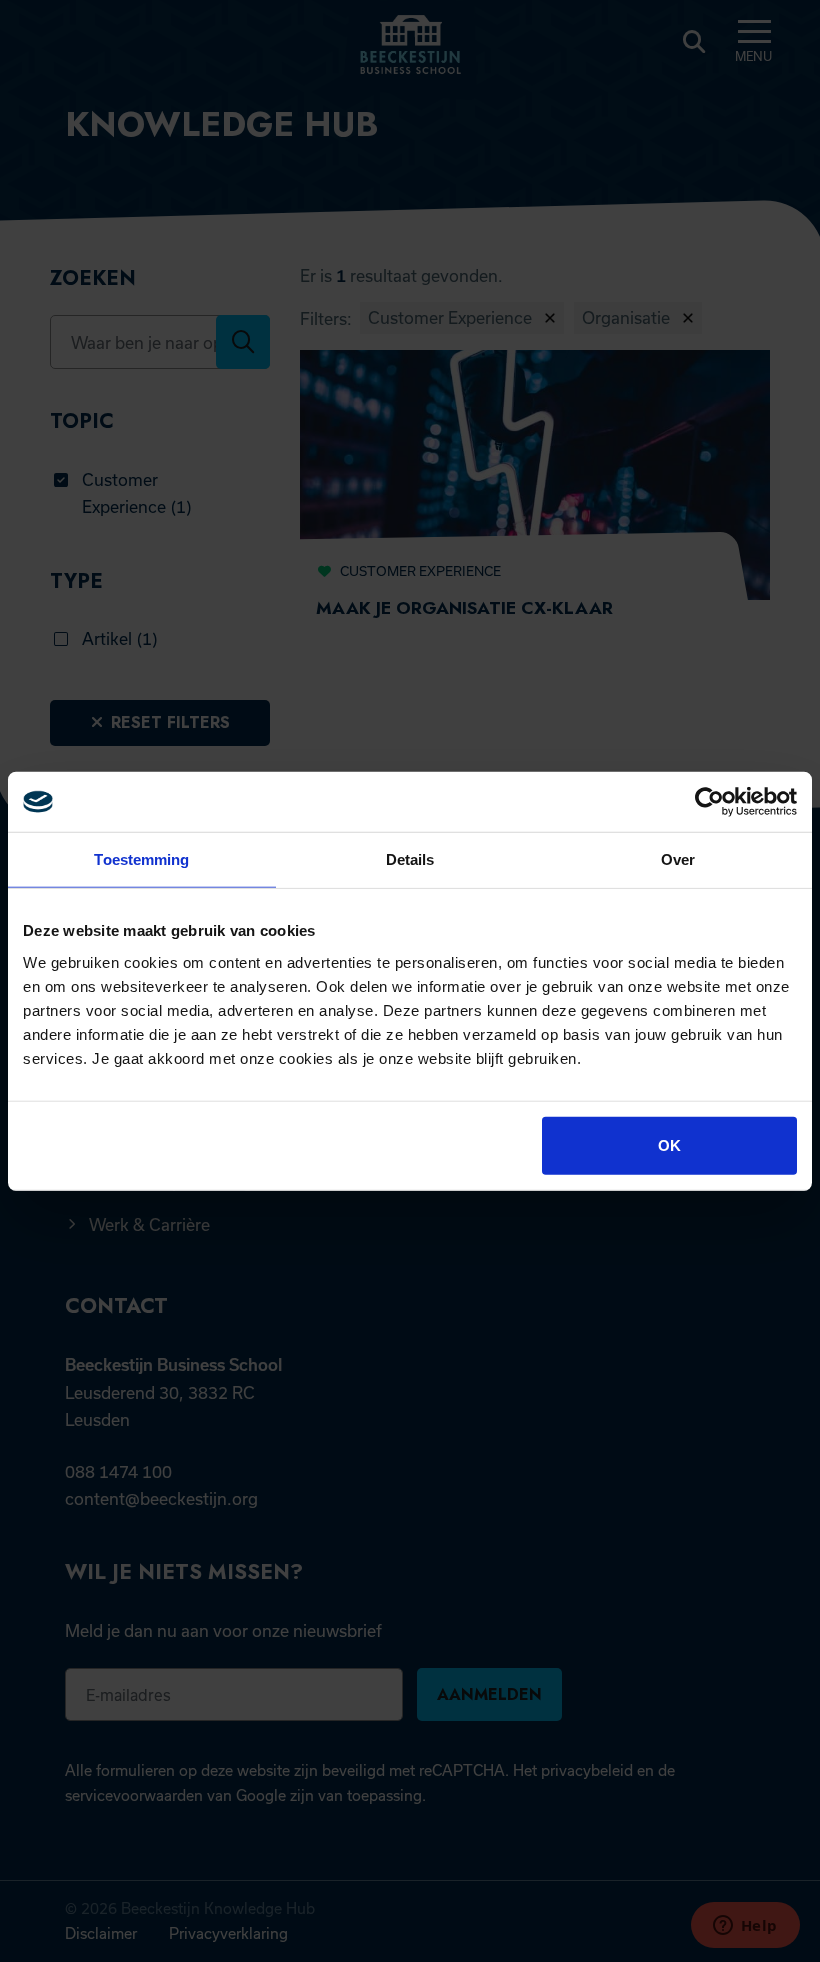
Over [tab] (678, 859)
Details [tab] (410, 859)
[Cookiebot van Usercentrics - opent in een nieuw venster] (709, 802)
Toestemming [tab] (141, 859)
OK (669, 1144)
